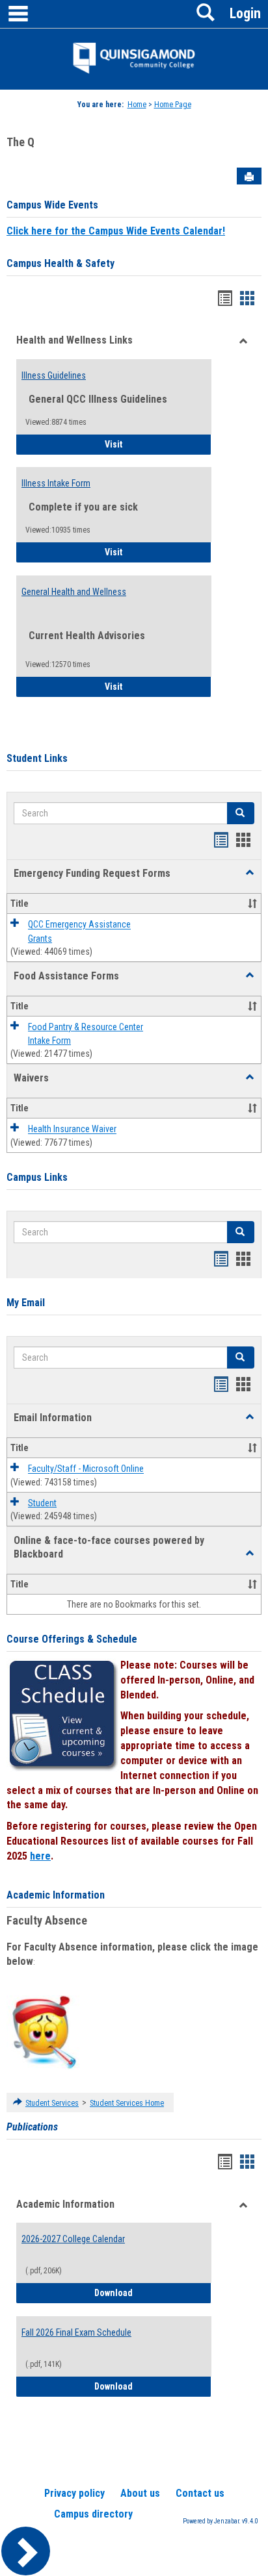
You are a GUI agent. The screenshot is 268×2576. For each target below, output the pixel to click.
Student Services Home (127, 2103)
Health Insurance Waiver (72, 1130)
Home (137, 105)
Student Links (37, 758)
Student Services (52, 2103)
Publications (32, 2127)
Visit (150, 444)
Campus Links (37, 1177)
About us (140, 2493)
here (40, 1856)
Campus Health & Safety (60, 263)
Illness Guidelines (54, 375)
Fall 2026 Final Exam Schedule (76, 2332)
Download (153, 2292)
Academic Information (56, 1895)
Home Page (173, 105)
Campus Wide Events (52, 205)
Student (42, 1503)
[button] (250, 873)
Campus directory (93, 2514)
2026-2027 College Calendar (73, 2239)
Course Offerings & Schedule (72, 1639)
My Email (26, 1303)
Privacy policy (74, 2493)
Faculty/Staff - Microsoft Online (86, 1469)
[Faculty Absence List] (44, 2032)
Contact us (200, 2493)
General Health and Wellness (74, 592)
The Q (20, 142)
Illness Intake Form (56, 483)
